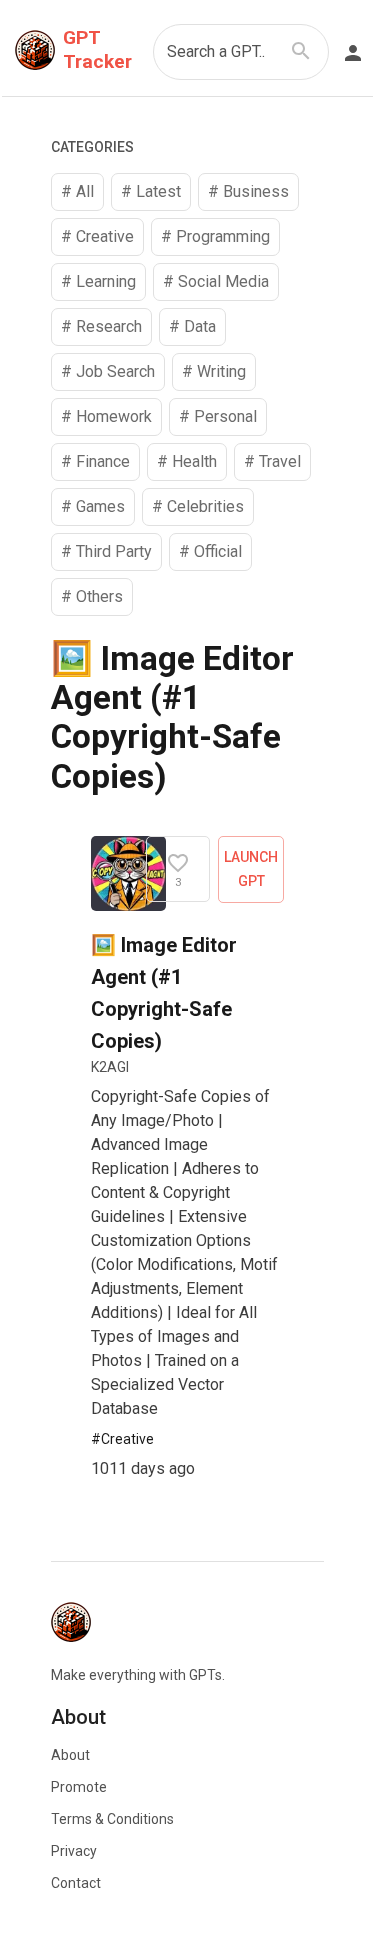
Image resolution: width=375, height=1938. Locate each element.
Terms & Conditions (112, 1819)
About (70, 1755)
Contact (76, 1883)
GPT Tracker (97, 49)
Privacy (74, 1851)
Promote (79, 1787)
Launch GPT (251, 869)
